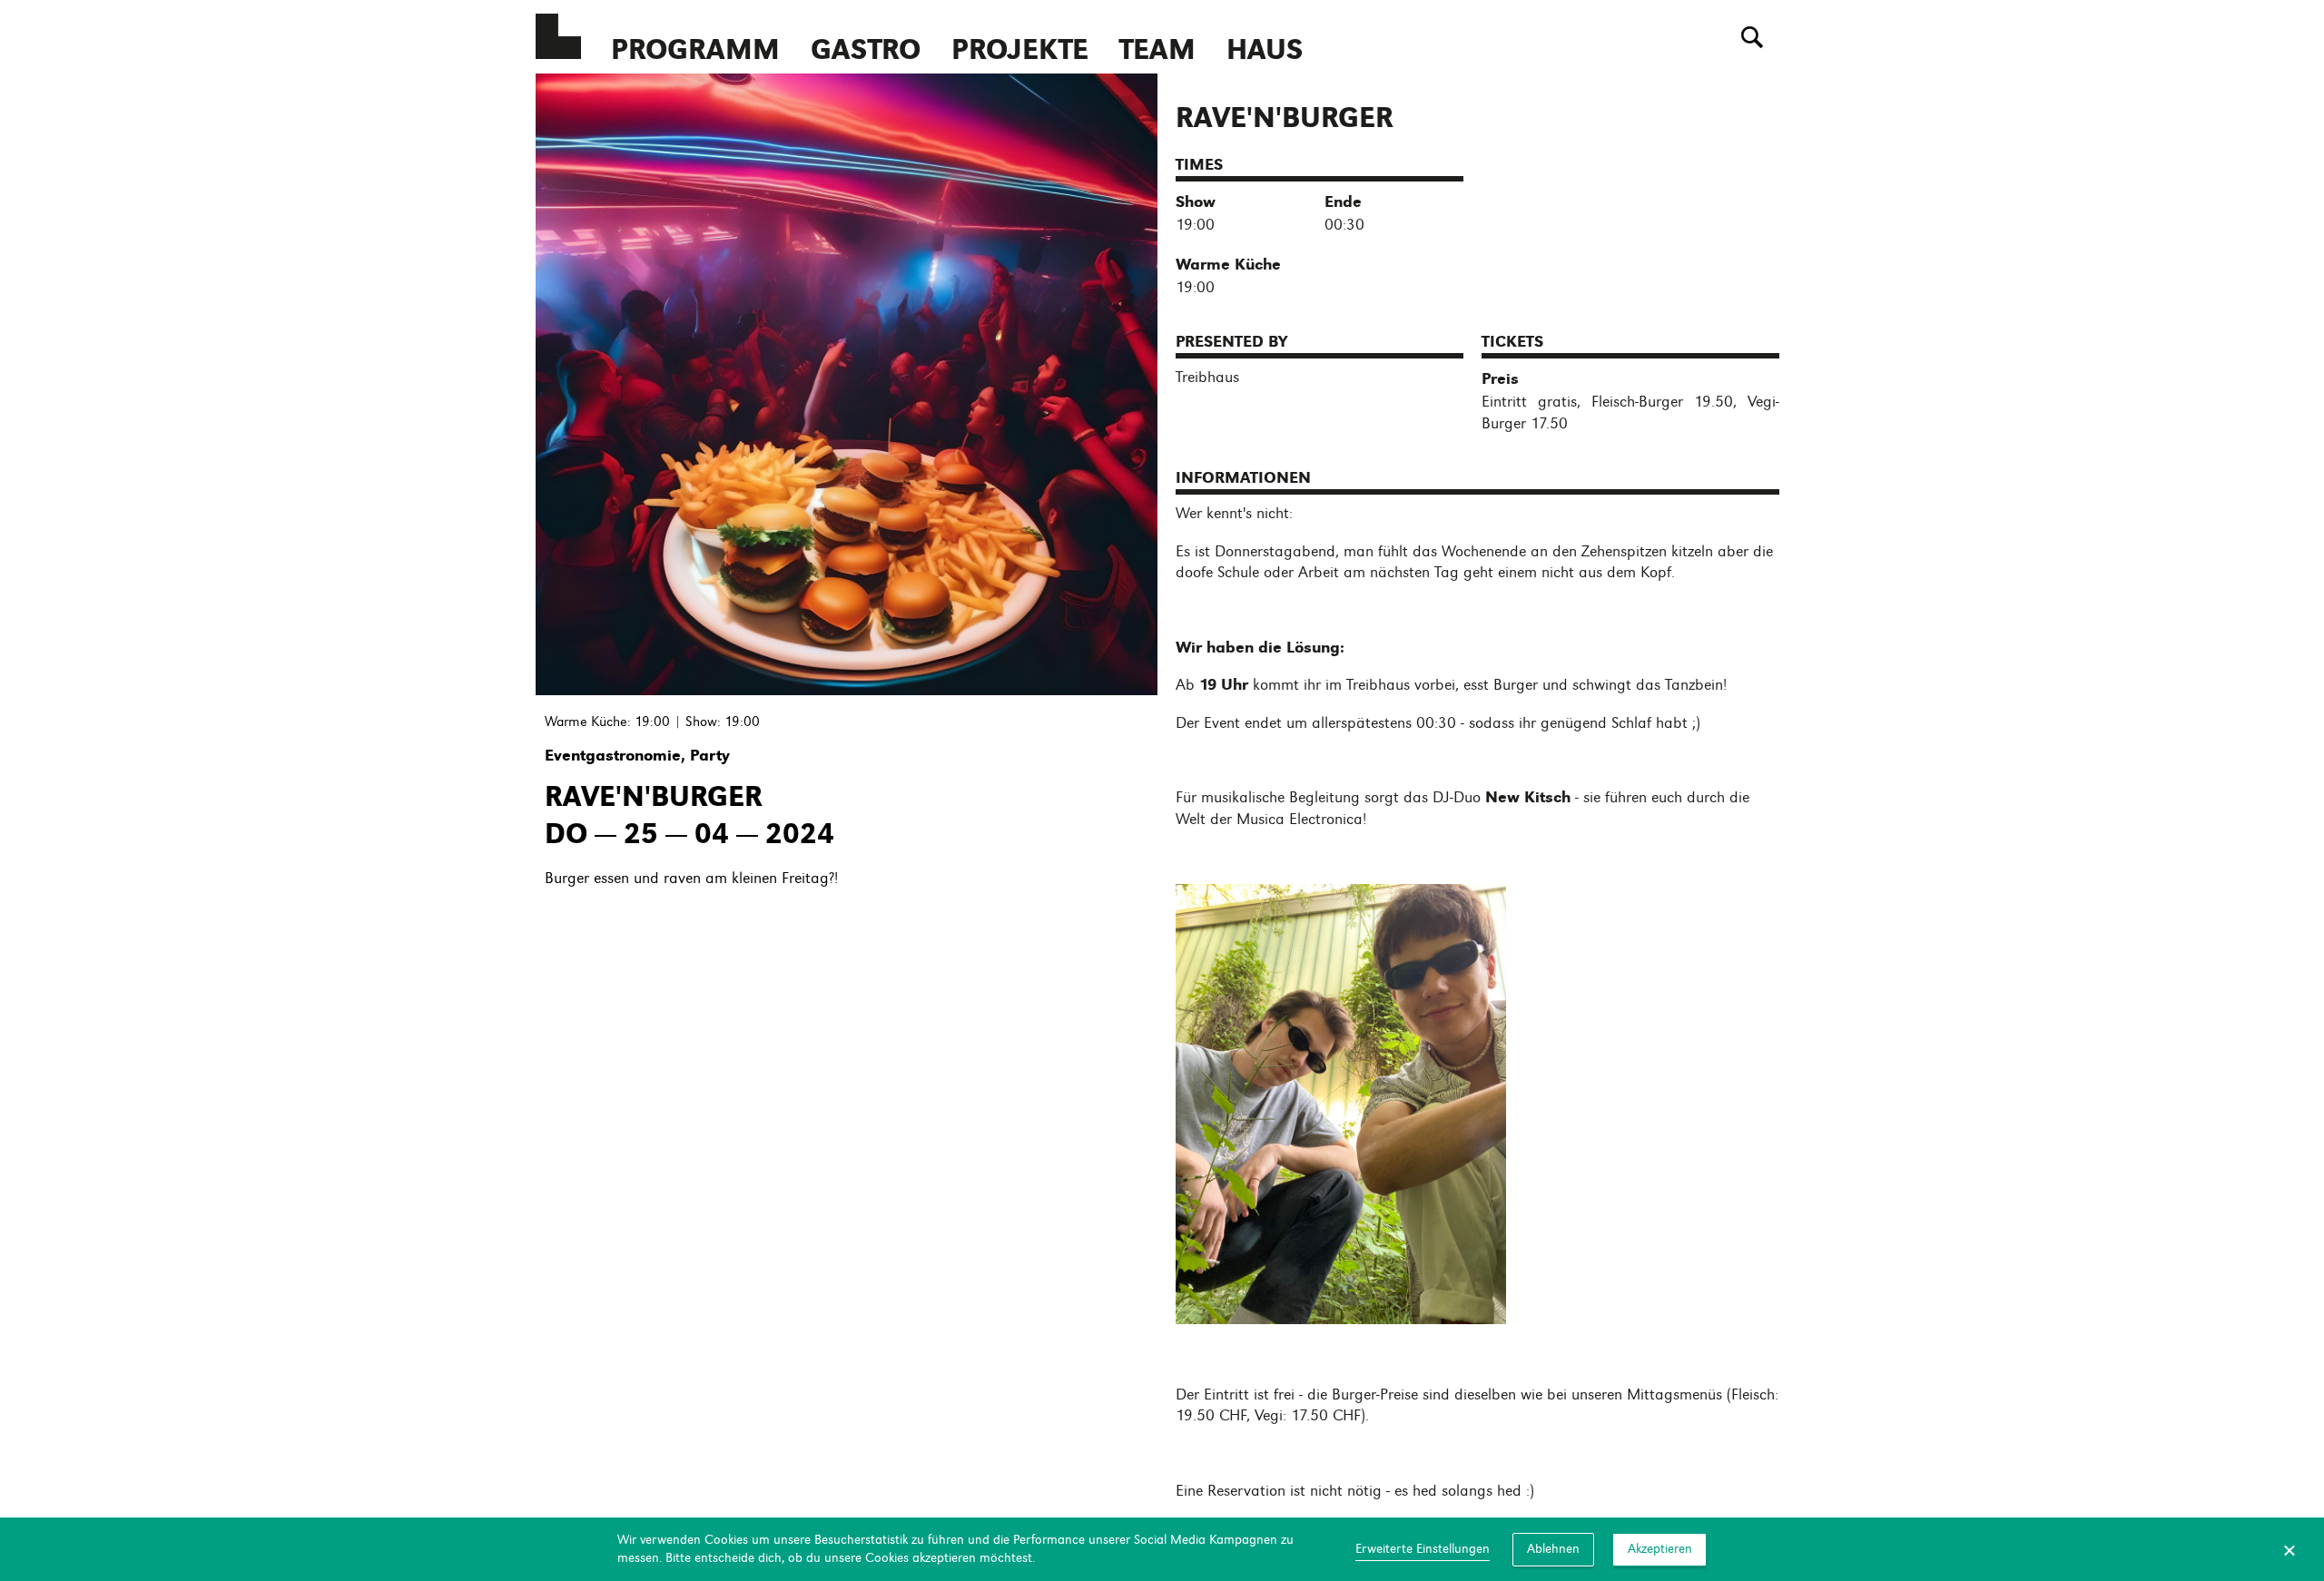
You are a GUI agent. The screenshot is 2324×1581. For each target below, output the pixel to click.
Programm (695, 49)
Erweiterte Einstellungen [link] (1423, 1548)
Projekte (1020, 49)
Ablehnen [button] (1553, 1548)
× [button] (2290, 1549)
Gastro (866, 49)
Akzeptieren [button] (1660, 1548)
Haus (1265, 49)
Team (1157, 49)
